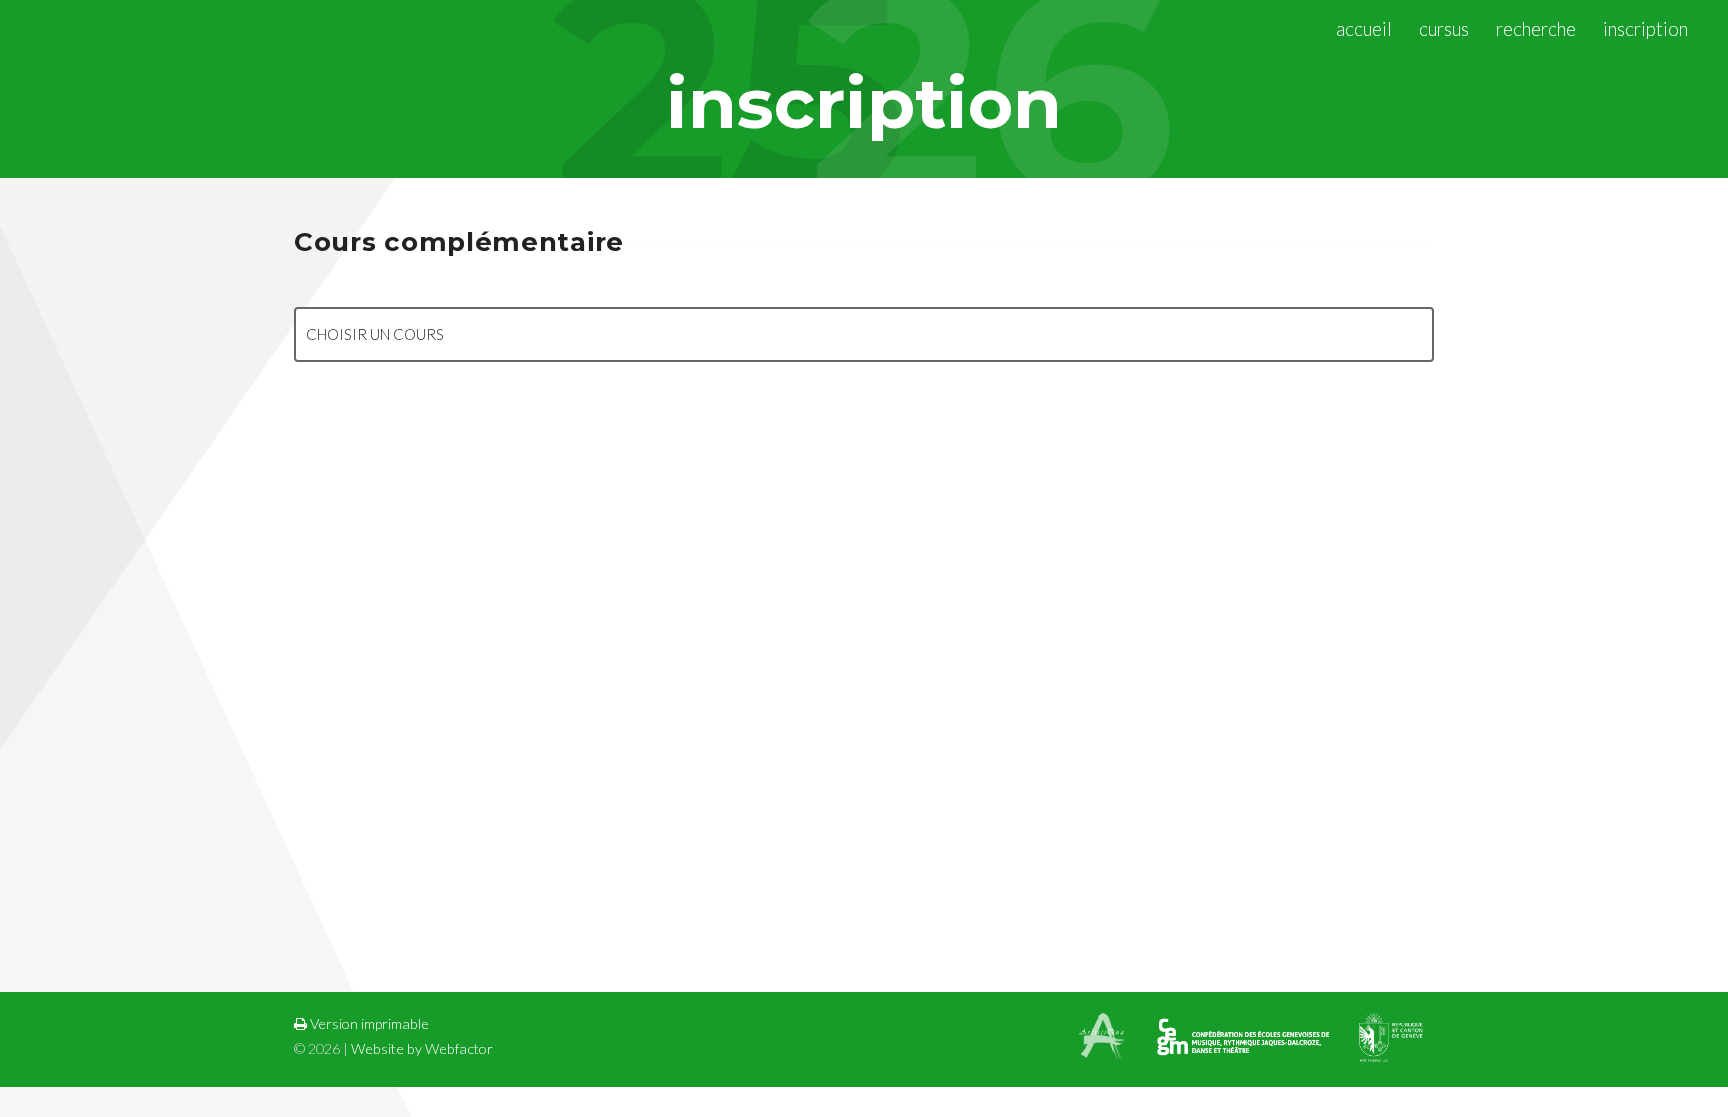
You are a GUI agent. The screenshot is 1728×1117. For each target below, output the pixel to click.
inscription (1645, 29)
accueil (1364, 29)
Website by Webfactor (422, 1048)
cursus (1444, 29)
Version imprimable (368, 1023)
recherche (1536, 29)
